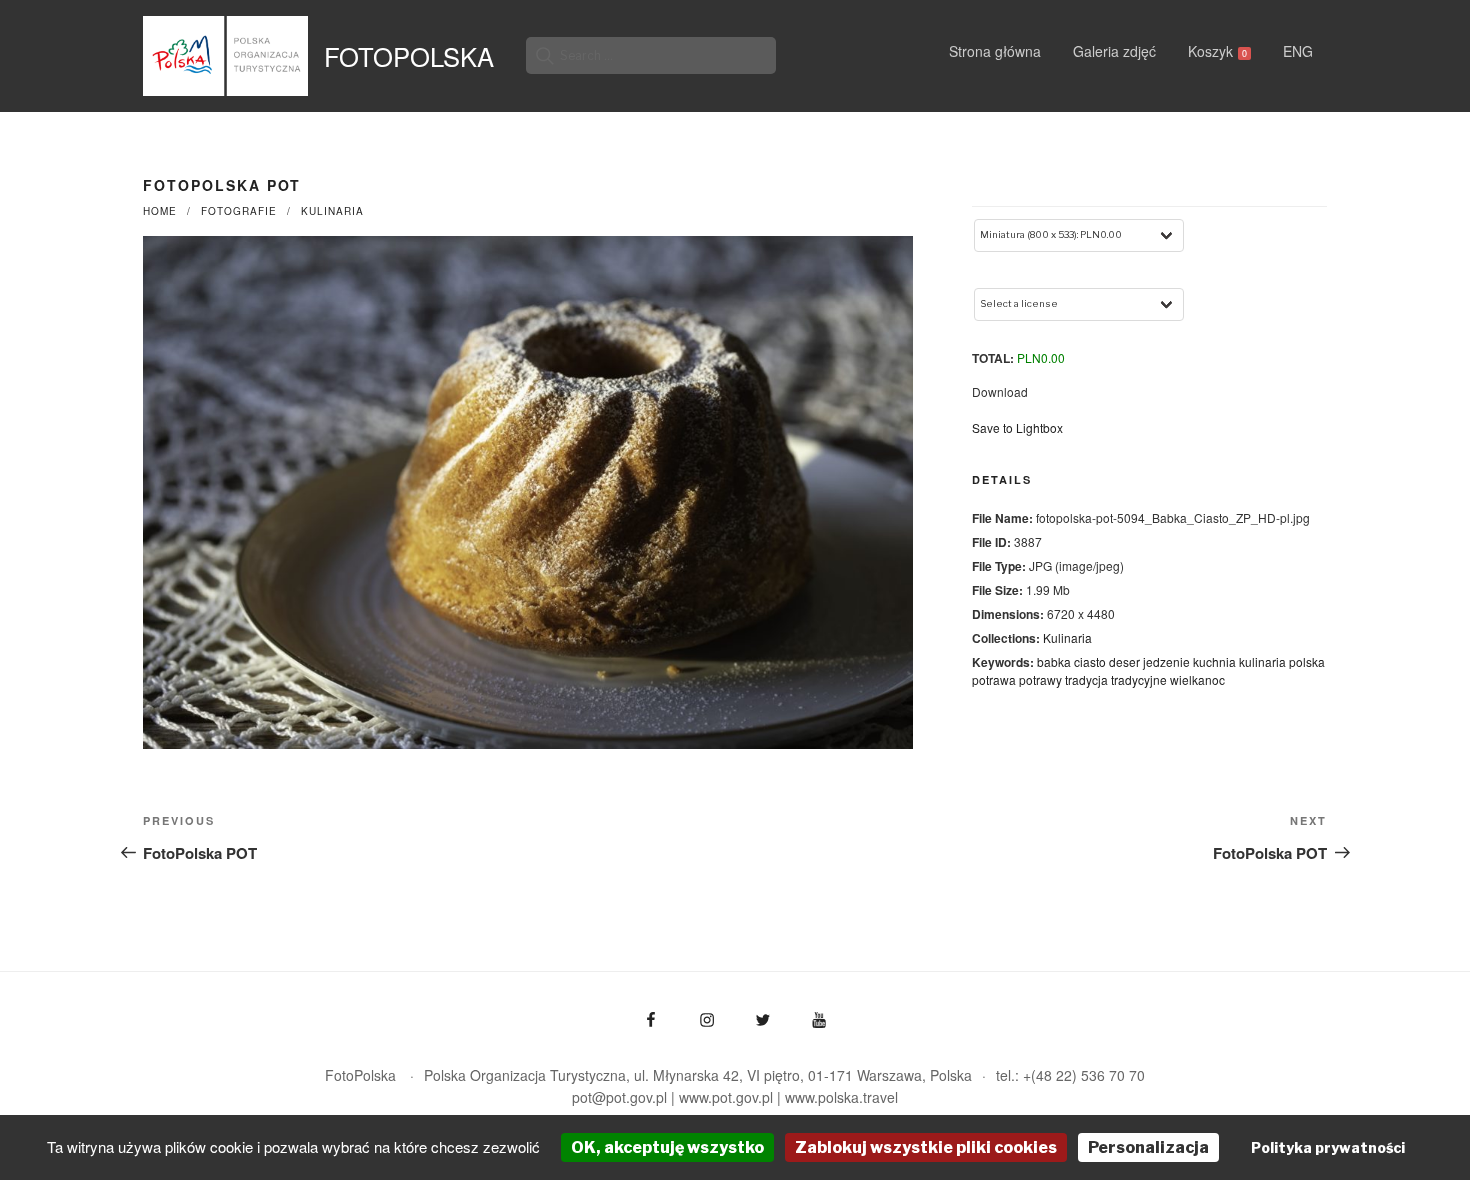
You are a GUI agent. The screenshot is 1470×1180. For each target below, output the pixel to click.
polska (1307, 661)
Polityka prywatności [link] (1328, 1147)
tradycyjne (1139, 679)
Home (160, 211)
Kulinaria (332, 211)
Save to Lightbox (1017, 427)
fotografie (239, 211)
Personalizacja (1148, 1147)
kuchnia (1214, 661)
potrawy (1040, 679)
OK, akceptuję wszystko (667, 1147)
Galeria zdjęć (1114, 51)
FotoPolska (409, 56)
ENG (1298, 51)
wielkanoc (1197, 679)
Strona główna (995, 51)
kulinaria (1262, 661)
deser (1124, 661)
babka (1054, 661)
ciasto (1090, 661)
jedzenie (1166, 661)
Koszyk (1217, 51)
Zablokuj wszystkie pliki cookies (926, 1147)
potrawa (994, 679)
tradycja (1086, 679)
